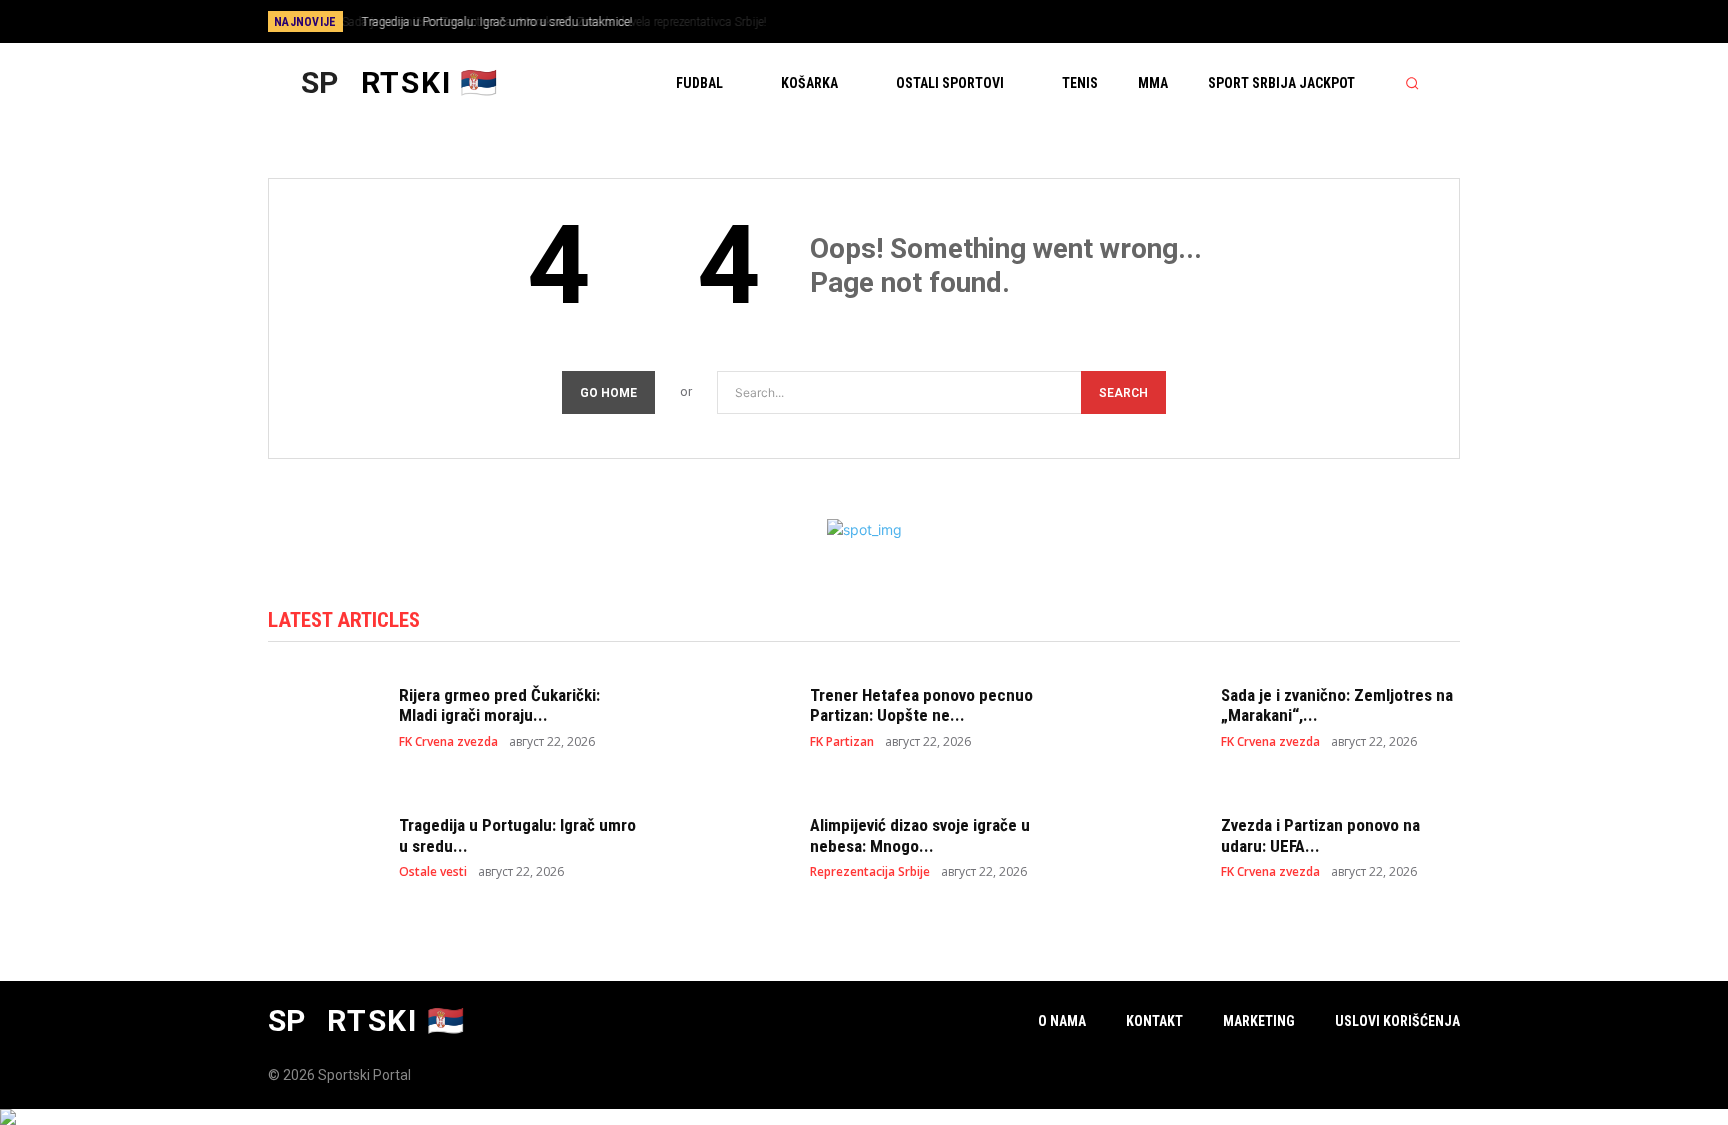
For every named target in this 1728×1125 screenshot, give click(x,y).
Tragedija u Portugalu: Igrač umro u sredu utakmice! (493, 22)
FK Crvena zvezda (448, 742)
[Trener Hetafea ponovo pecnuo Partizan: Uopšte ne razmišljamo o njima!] (734, 716)
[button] (1412, 83)
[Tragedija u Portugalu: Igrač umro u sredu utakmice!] (323, 846)
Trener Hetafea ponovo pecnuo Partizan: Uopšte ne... (921, 705)
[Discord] (1307, 23)
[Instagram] (1373, 23)
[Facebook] (1340, 23)
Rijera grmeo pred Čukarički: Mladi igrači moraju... (499, 705)
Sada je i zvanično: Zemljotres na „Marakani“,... (1337, 705)
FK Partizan (842, 742)
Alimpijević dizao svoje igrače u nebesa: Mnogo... (920, 835)
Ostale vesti (433, 872)
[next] (930, 21)
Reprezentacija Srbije (870, 872)
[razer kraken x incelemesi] (864, 1117)
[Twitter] (1406, 23)
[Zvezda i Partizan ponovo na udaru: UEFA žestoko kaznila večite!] (1146, 846)
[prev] (898, 21)
